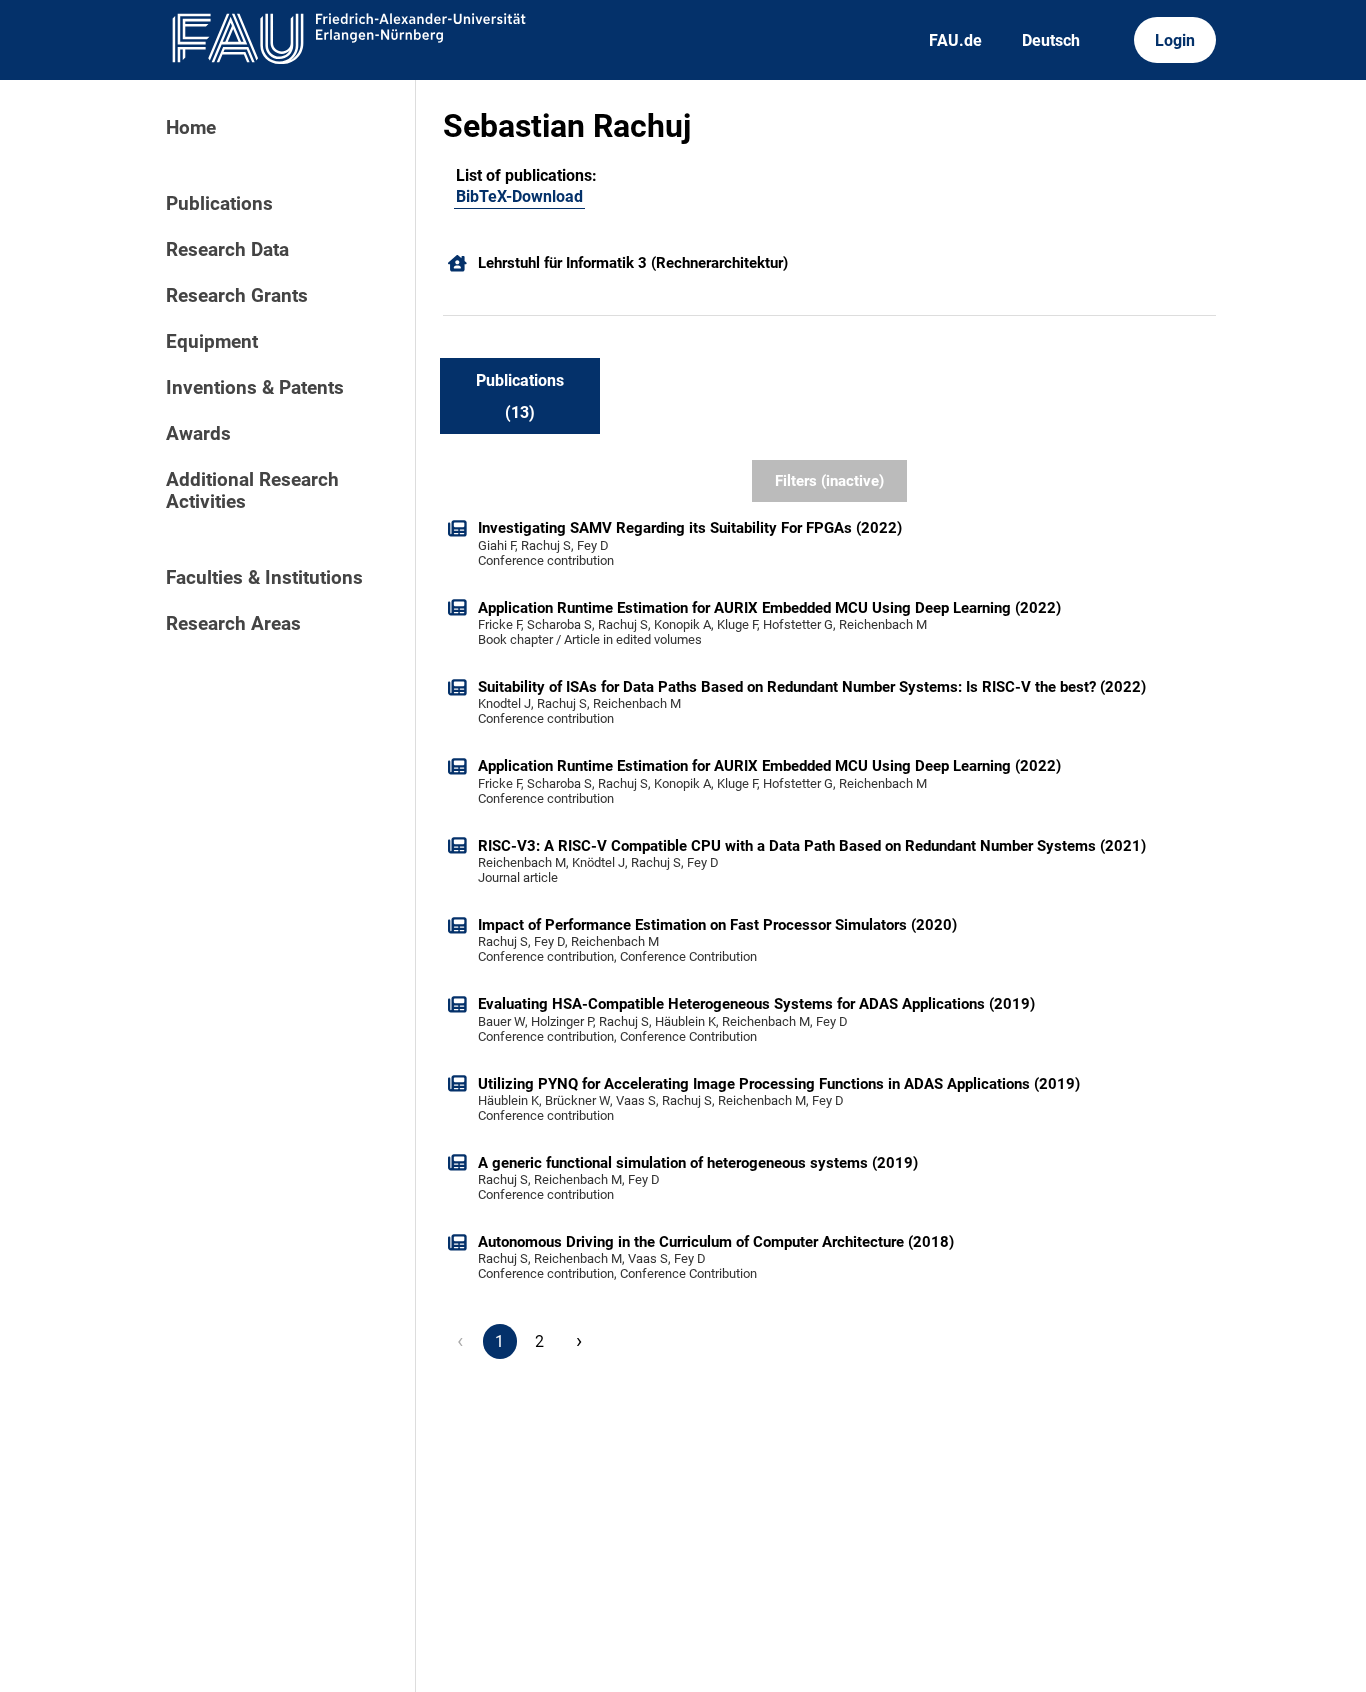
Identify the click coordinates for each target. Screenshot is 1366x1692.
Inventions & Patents (255, 388)
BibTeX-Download (519, 196)
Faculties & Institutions (264, 578)
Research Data (227, 250)
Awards (198, 434)
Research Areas (233, 624)
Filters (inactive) (829, 481)
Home (191, 128)
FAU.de (955, 40)
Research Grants (237, 296)
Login (1175, 40)
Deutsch (1051, 40)
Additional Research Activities (252, 491)
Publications (219, 204)
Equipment (212, 342)
